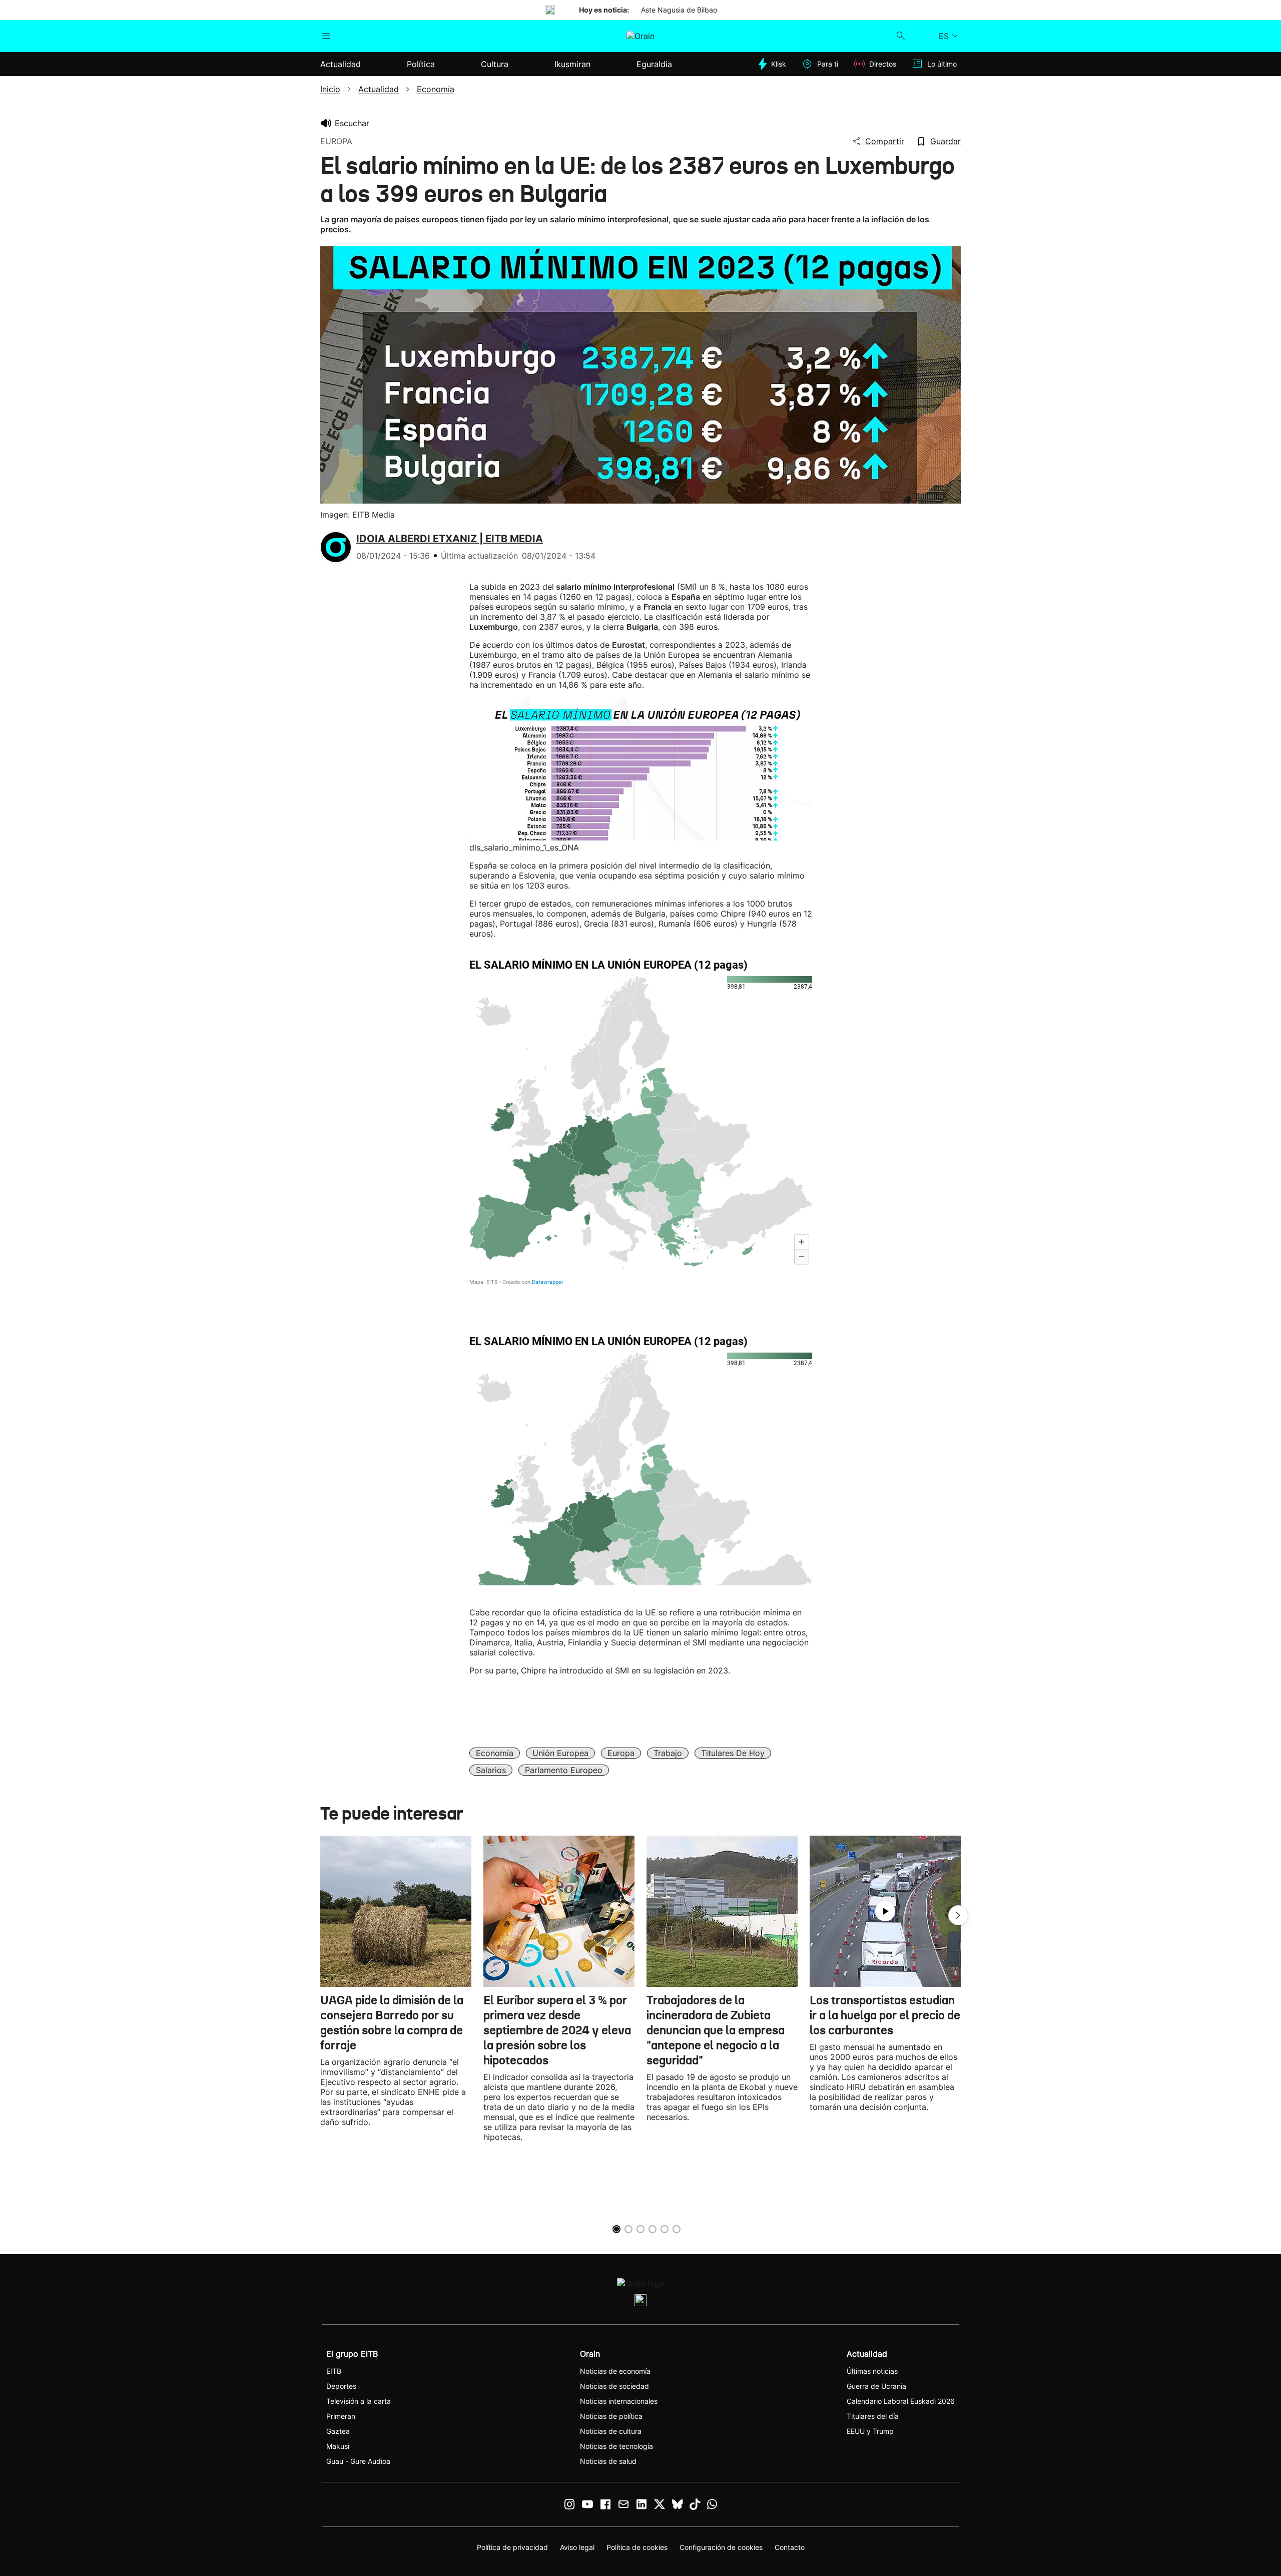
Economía (495, 1753)
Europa (621, 1753)
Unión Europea (560, 1753)
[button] (958, 1915)
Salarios (491, 1770)
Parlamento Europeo (564, 1770)
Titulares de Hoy (733, 1753)
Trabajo (668, 1753)
